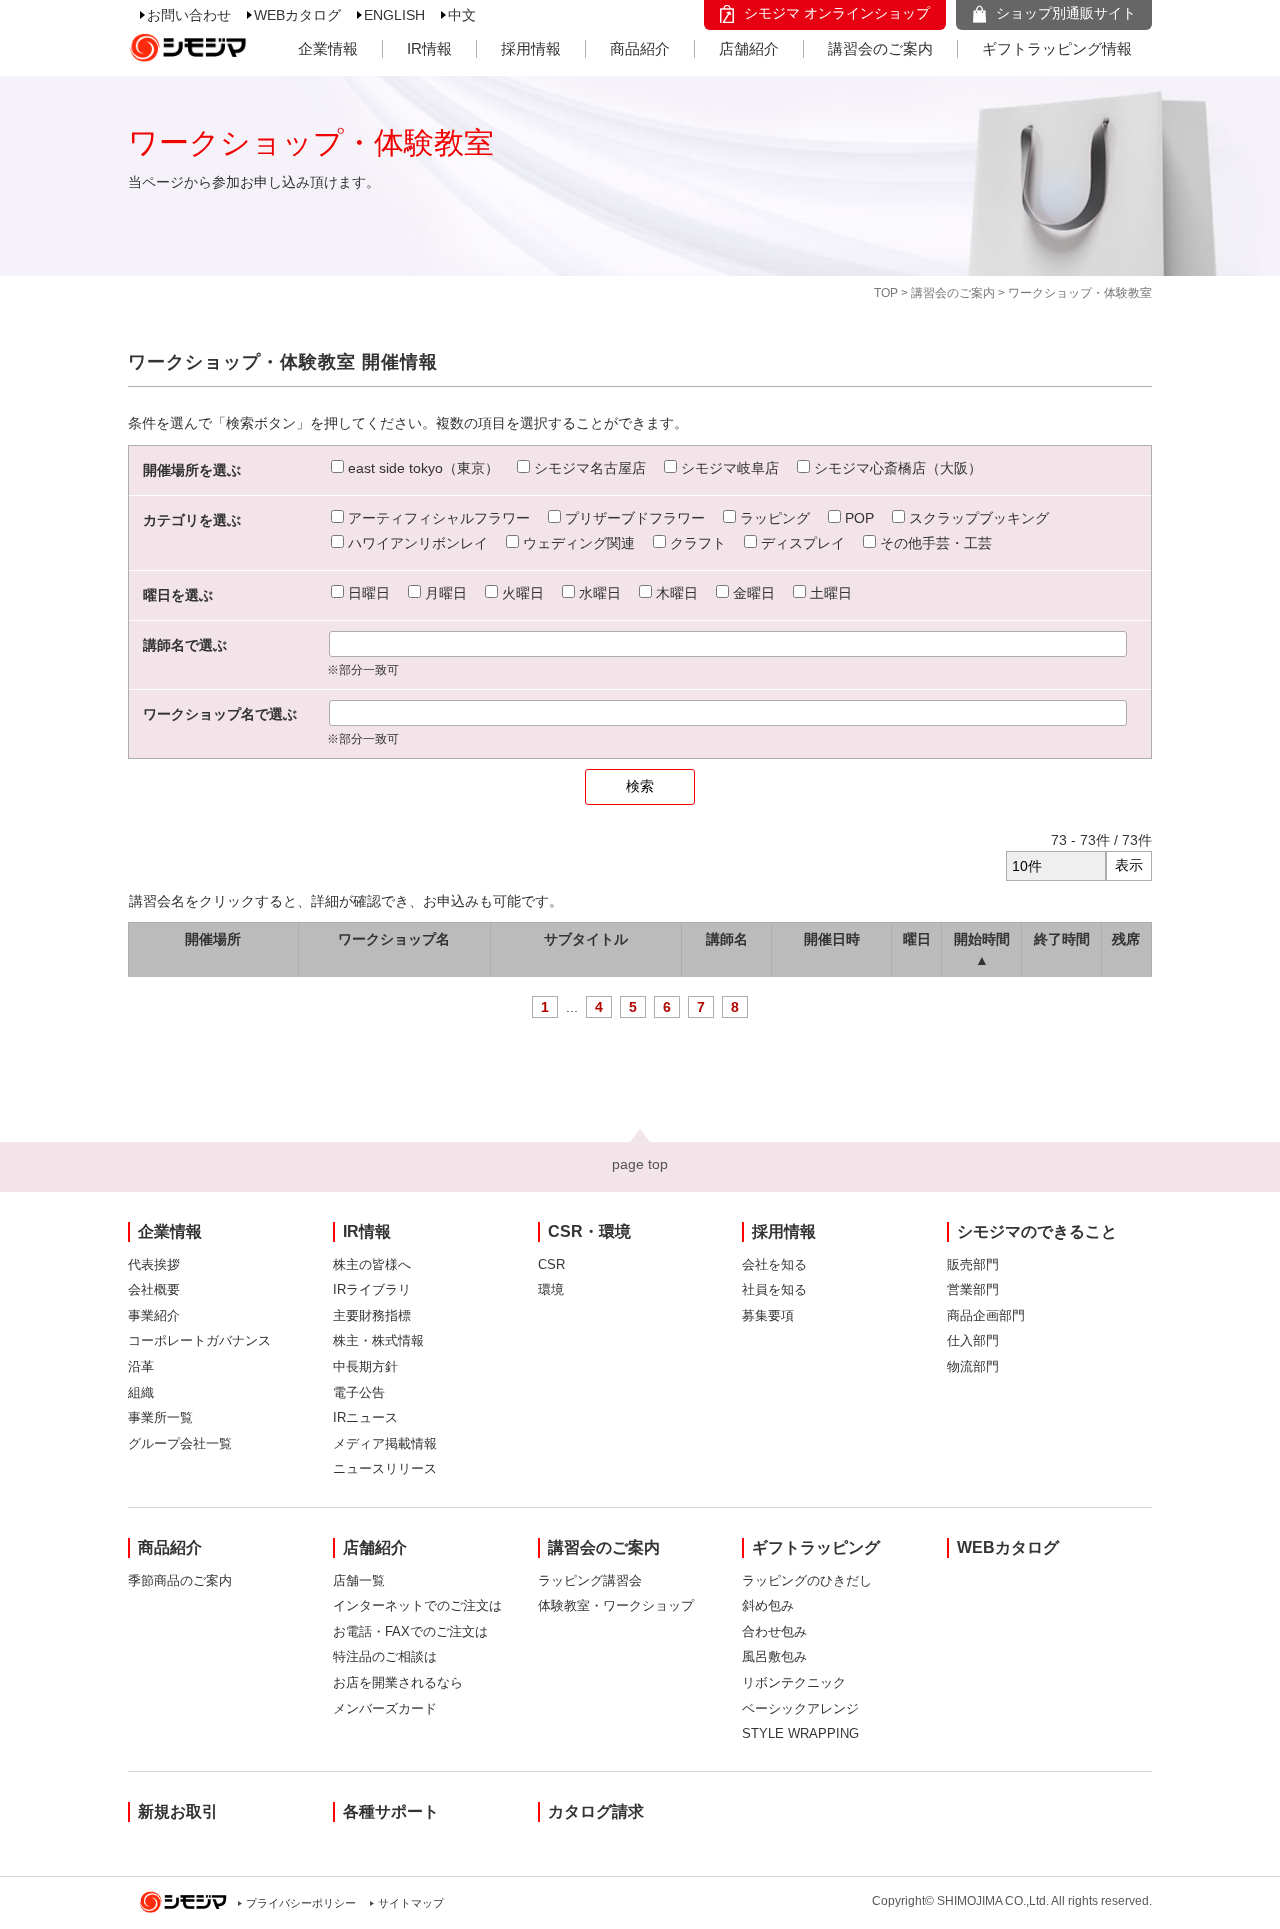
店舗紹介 (749, 48)
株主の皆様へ (372, 1264)
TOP (886, 293)
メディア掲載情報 (385, 1443)
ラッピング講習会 (590, 1580)
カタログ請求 (596, 1811)
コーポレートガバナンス (199, 1340)
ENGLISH (394, 15)
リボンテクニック (794, 1682)
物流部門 (973, 1366)
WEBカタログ (297, 15)
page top (640, 1164)
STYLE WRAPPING (800, 1733)
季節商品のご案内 (180, 1580)
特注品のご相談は (385, 1656)
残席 (1126, 939)
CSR (551, 1264)
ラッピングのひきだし (807, 1580)
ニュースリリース (385, 1468)
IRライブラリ (372, 1289)
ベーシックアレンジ (800, 1708)
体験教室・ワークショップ (616, 1605)
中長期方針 (365, 1366)
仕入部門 (973, 1340)
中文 (462, 15)
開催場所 (213, 939)
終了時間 (1062, 939)
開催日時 (832, 939)
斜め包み (768, 1605)
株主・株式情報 (378, 1340)
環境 (551, 1289)
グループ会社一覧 (180, 1443)
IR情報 (429, 48)
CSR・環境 (589, 1231)
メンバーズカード (385, 1708)
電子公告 (359, 1392)
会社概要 (154, 1289)
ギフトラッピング (816, 1547)
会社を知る (774, 1264)
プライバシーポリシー (301, 1903)
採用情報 (531, 48)
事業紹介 (154, 1315)
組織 (141, 1392)
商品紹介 (640, 48)
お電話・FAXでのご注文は (410, 1631)
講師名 (727, 939)
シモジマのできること (1037, 1231)
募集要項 (768, 1315)
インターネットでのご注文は (417, 1605)
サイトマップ (411, 1903)
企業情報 (328, 48)
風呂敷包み (774, 1656)
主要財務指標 (372, 1315)
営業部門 (973, 1289)
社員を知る (774, 1289)
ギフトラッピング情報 (1057, 48)
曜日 (917, 939)
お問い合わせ (189, 15)
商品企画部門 (986, 1315)
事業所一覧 (160, 1417)
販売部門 (973, 1264)
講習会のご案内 (880, 48)
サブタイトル (586, 939)
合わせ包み (774, 1631)
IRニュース (365, 1417)
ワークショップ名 (394, 939)
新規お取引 (178, 1811)
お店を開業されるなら (398, 1682)
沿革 (141, 1366)
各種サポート (391, 1811)
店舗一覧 (359, 1580)
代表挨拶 (154, 1264)
